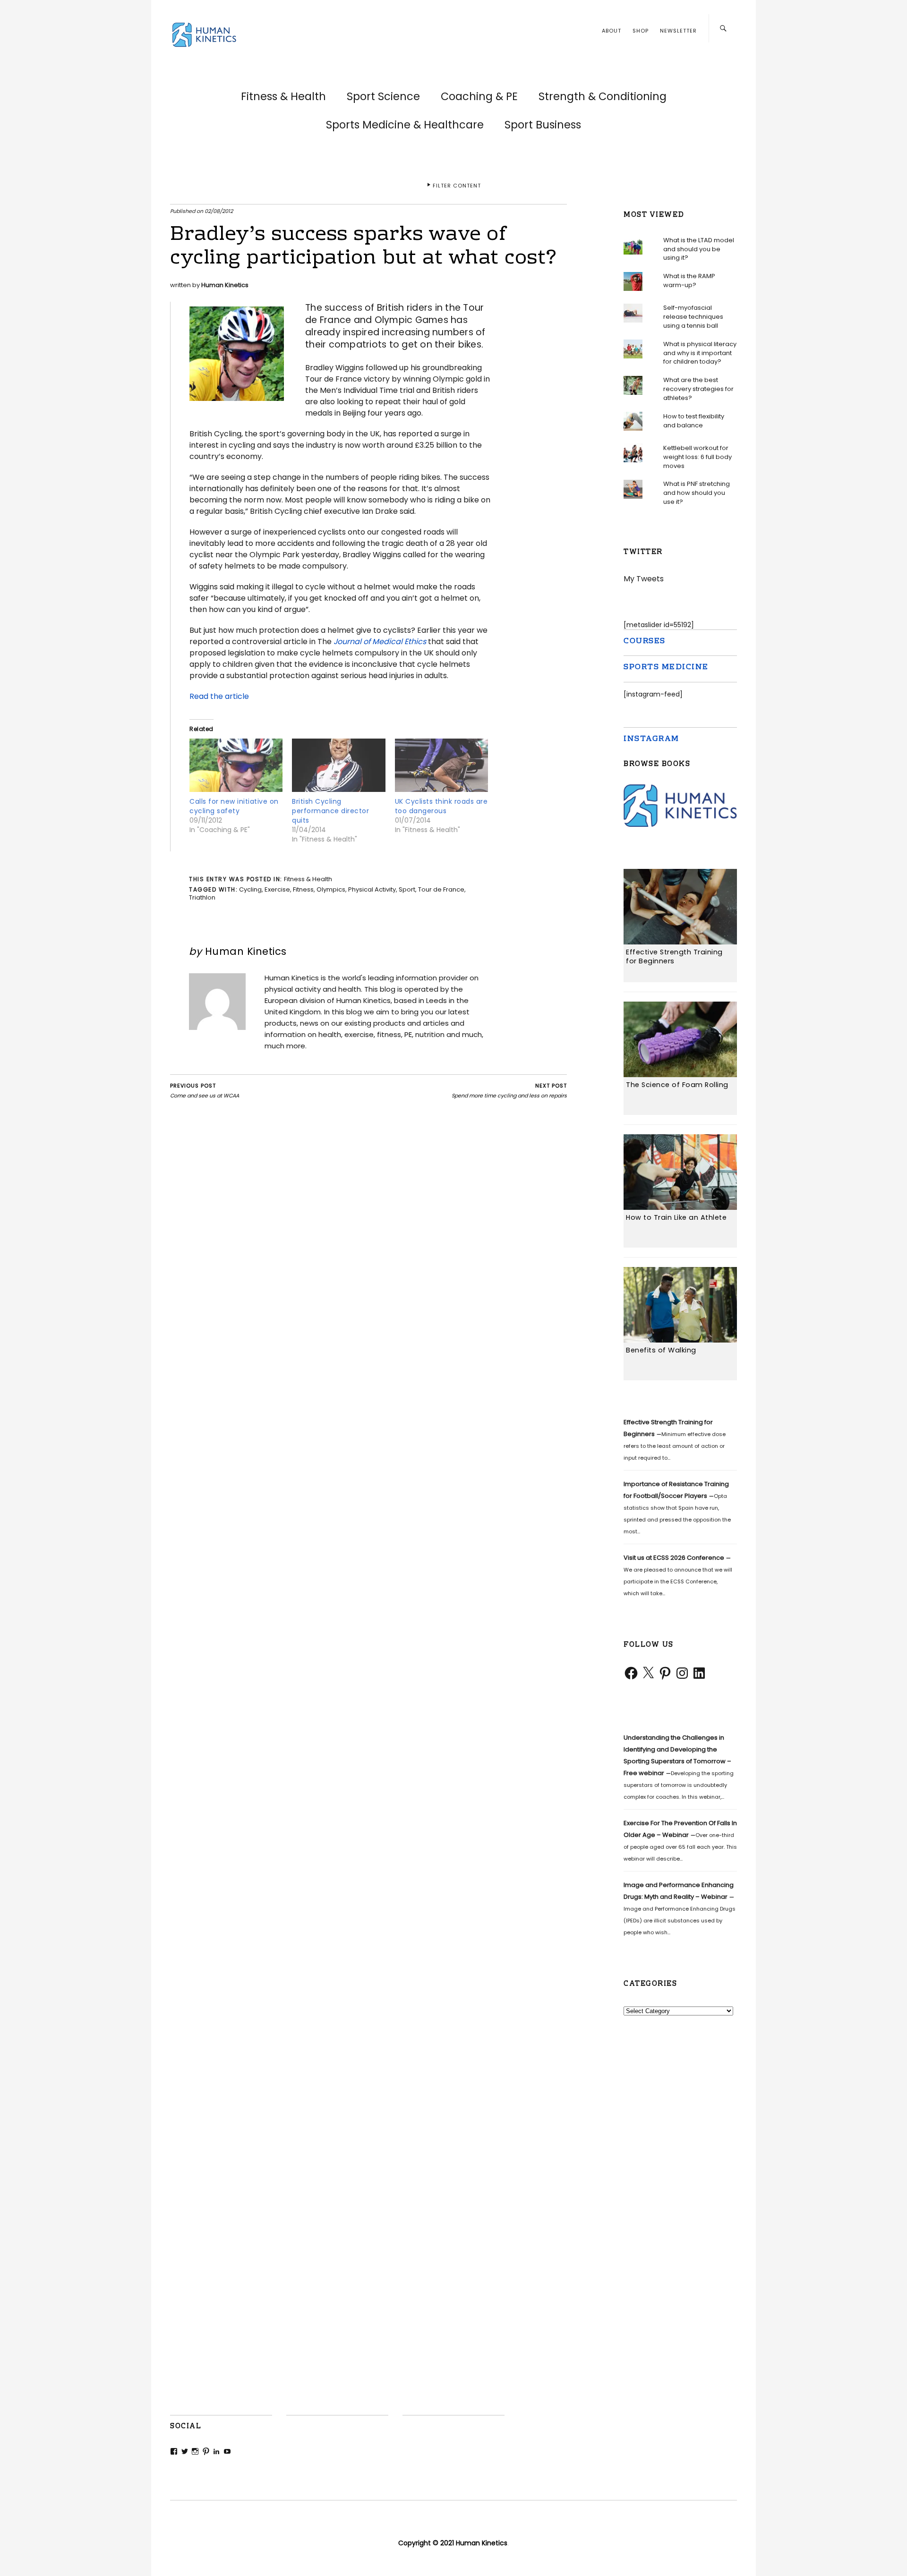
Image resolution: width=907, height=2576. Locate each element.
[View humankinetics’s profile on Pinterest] (206, 2451)
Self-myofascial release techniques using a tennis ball (693, 317)
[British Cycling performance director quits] (338, 768)
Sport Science (383, 96)
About (612, 31)
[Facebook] (631, 1673)
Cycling (250, 889)
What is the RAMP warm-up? (689, 281)
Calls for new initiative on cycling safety (234, 806)
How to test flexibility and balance (694, 420)
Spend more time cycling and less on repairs (509, 1091)
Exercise (277, 889)
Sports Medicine (666, 667)
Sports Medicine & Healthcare (405, 125)
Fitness (303, 889)
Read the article (219, 696)
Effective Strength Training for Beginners (674, 956)
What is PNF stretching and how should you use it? (697, 493)
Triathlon (202, 897)
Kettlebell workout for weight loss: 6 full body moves (697, 456)
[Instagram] (682, 1673)
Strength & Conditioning (603, 96)
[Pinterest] (665, 1673)
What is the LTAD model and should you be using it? (699, 249)
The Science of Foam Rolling (677, 1085)
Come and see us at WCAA (205, 1091)
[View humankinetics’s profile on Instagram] (195, 2451)
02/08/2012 (219, 211)
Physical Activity (372, 889)
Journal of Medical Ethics (380, 642)
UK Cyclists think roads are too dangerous (441, 806)
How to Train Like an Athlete (676, 1217)
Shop (641, 31)
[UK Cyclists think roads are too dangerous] (441, 768)
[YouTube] (227, 2451)
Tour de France (441, 889)
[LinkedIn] (699, 1673)
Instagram (651, 739)
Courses (645, 642)
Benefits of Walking (661, 1350)
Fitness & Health (283, 96)
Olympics (331, 889)
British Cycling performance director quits (330, 811)
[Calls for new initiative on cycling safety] (236, 768)
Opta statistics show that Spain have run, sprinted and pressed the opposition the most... (677, 1508)
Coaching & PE (479, 96)
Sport (407, 889)
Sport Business (543, 125)
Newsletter (678, 31)
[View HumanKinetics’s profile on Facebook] (174, 2451)
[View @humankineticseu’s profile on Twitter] (185, 2451)
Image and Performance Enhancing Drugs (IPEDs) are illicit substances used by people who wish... (680, 1908)
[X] (648, 1673)
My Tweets (644, 579)
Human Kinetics (225, 285)
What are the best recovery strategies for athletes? (698, 389)
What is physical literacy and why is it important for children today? (700, 353)
